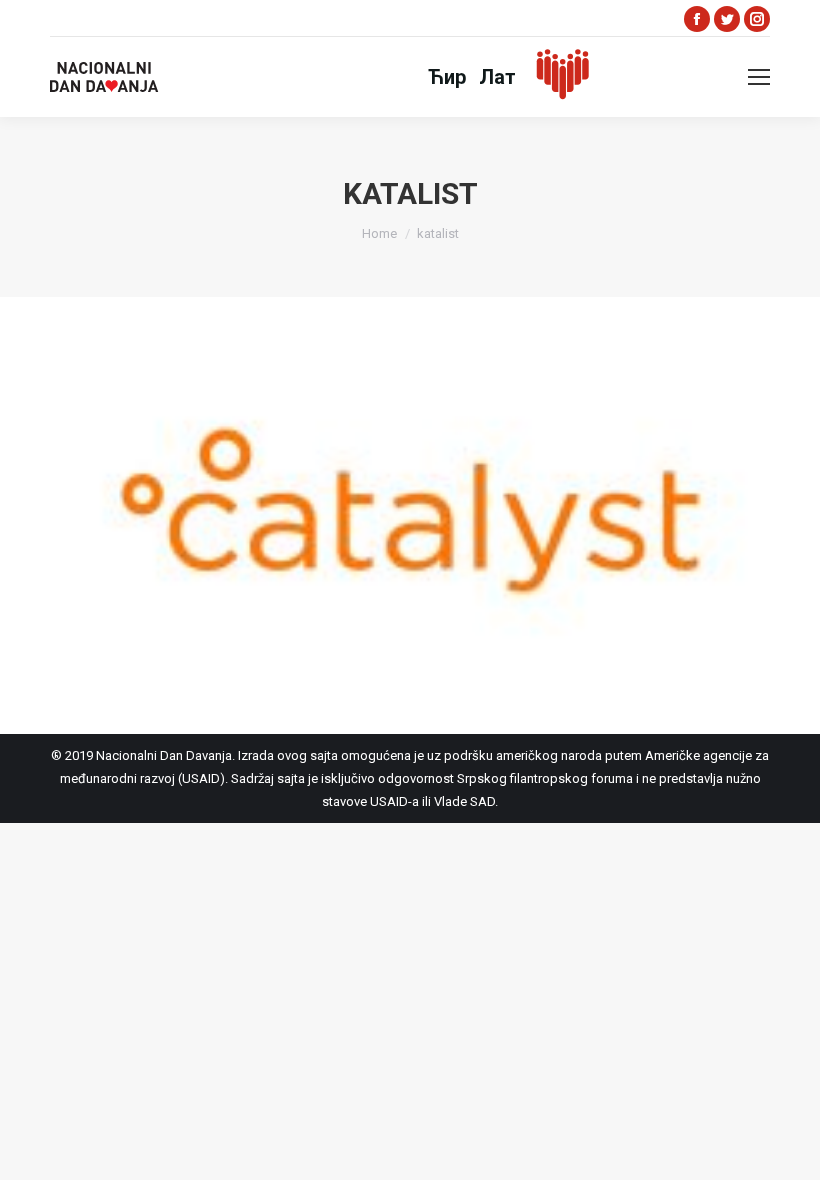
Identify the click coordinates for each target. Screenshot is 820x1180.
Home (379, 233)
